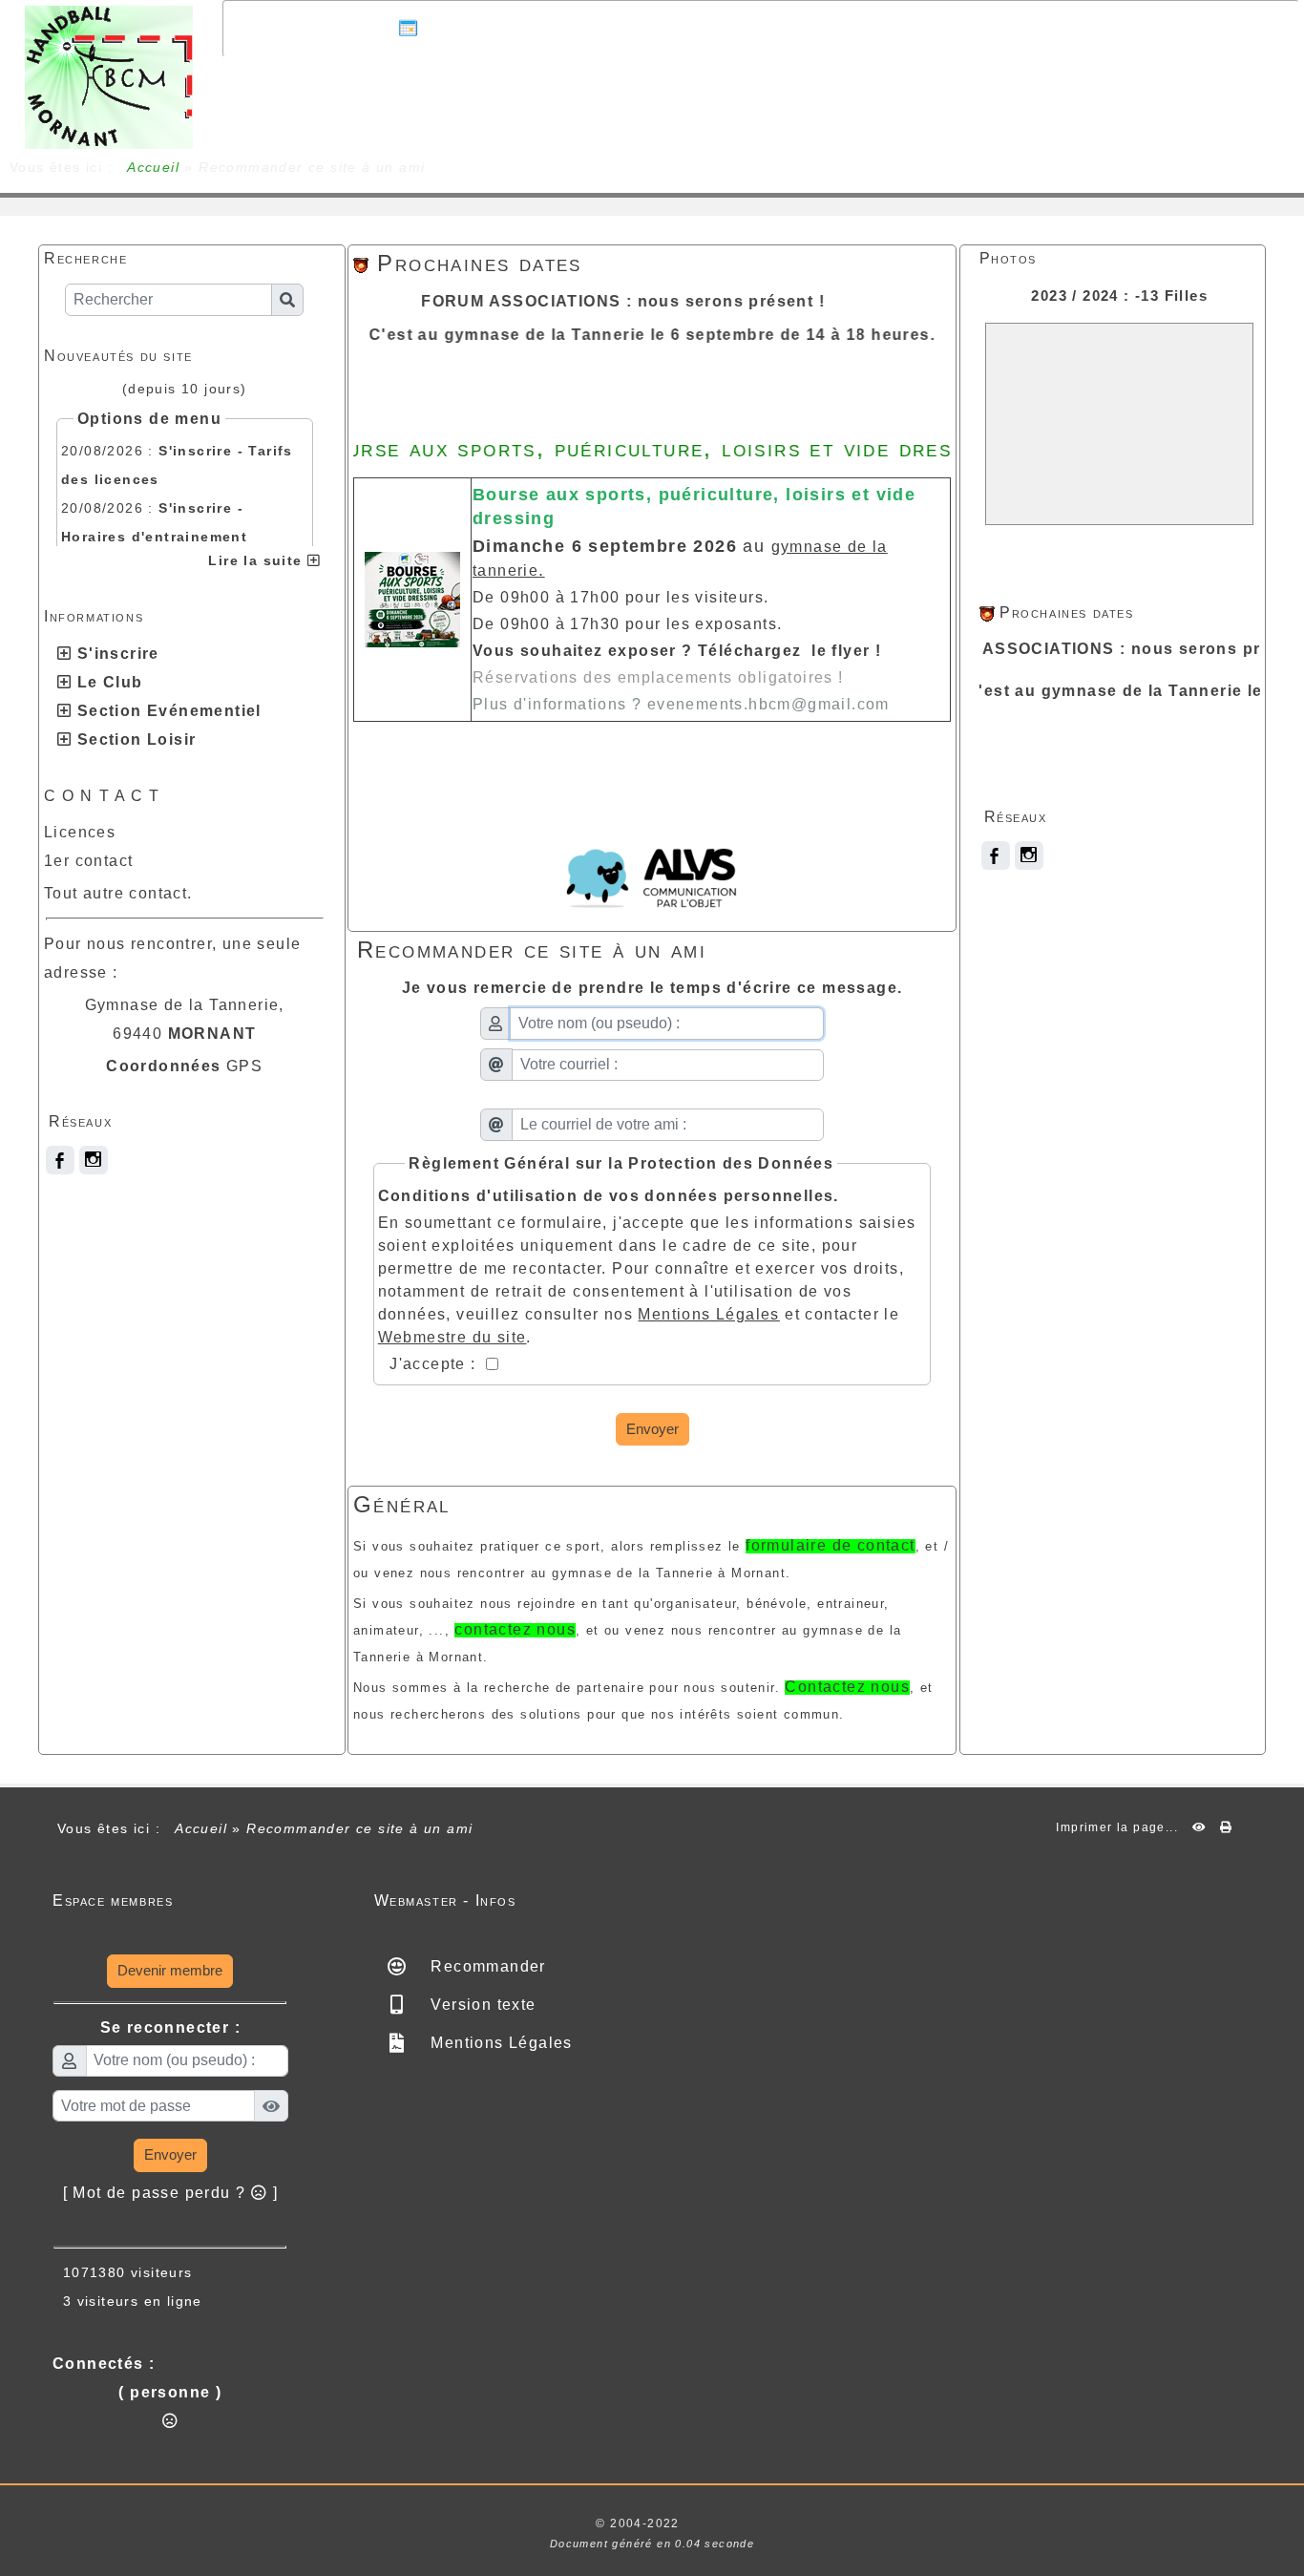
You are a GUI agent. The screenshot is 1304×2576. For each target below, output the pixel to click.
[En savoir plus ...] (747, 2523)
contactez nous (515, 1629)
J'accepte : (435, 1364)
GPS (244, 1066)
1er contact (88, 861)
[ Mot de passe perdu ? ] (170, 2193)
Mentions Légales (499, 2043)
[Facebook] (60, 1160)
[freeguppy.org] (546, 2523)
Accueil (154, 167)
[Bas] (1275, 1364)
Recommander (486, 1966)
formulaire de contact (830, 1545)
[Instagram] (94, 1160)
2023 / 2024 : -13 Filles (1119, 296)
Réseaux (184, 1122)
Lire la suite (258, 560)
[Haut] (1275, 1298)
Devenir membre (170, 1970)
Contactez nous (847, 1687)
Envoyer (652, 1429)
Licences (80, 832)
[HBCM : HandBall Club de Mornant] (109, 76)
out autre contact (120, 893)
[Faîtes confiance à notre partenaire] (652, 873)
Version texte (481, 2005)
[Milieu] (1275, 1331)
